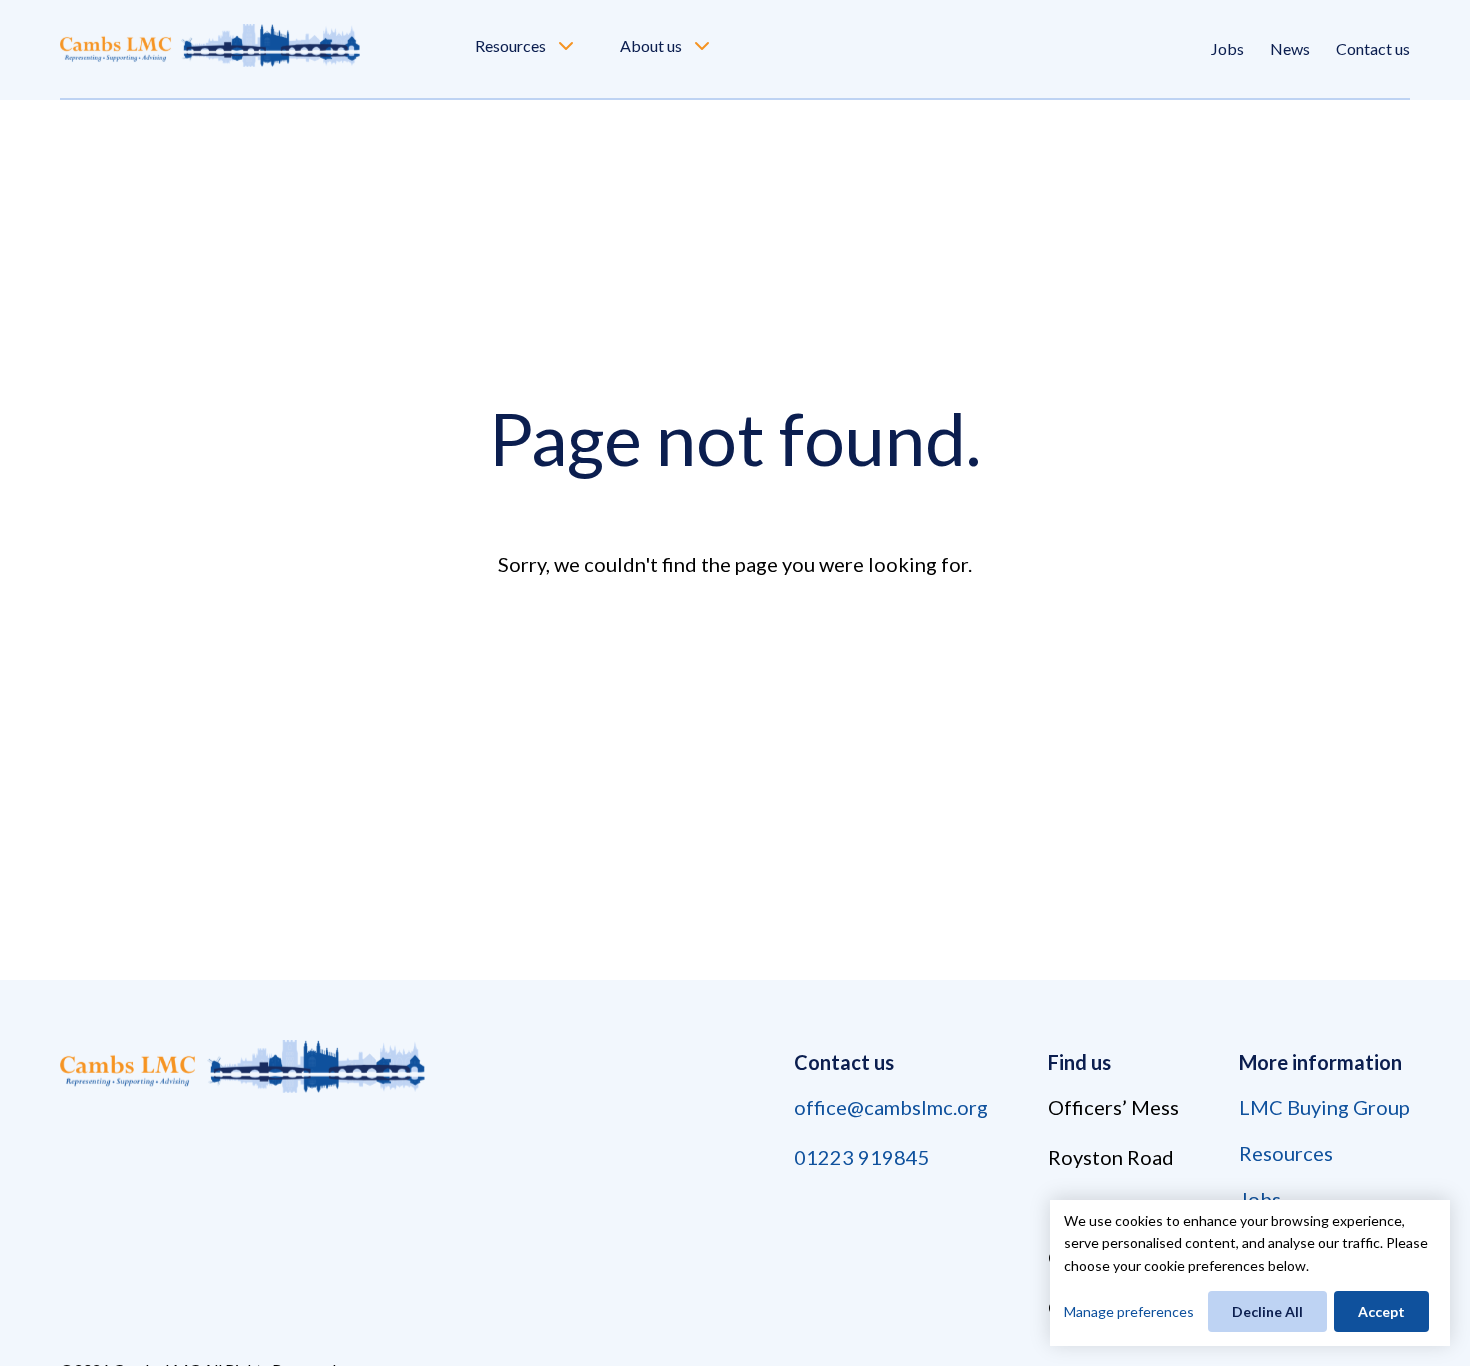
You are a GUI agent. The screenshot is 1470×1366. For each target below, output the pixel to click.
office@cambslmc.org (891, 1107)
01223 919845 (862, 1157)
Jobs (1227, 48)
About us (651, 45)
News (1290, 48)
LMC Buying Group (1324, 1107)
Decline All (1267, 1311)
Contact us (1373, 48)
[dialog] (1250, 1273)
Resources (510, 45)
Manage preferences (1129, 1311)
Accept (1381, 1311)
